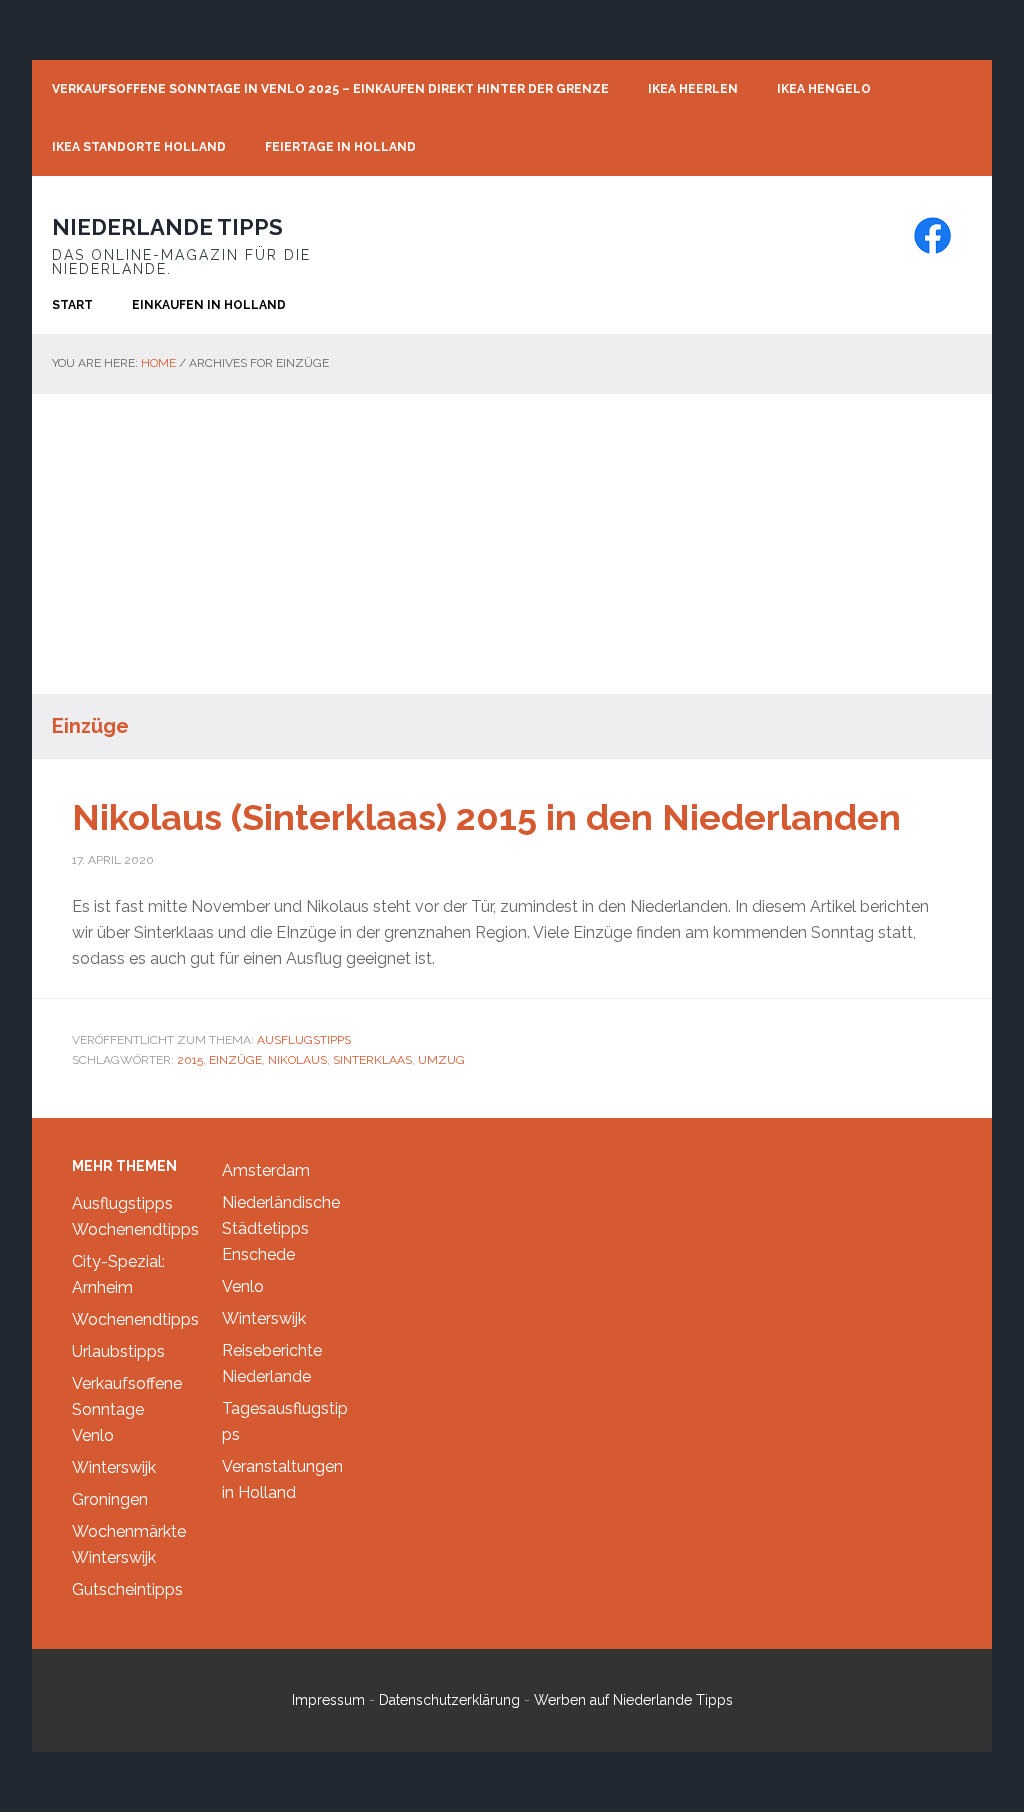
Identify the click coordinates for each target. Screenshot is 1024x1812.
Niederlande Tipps (167, 227)
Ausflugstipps (304, 1040)
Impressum (328, 1700)
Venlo (93, 1435)
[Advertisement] (512, 544)
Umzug (441, 1060)
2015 (190, 1060)
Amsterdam (266, 1170)
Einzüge (235, 1060)
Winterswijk (114, 1467)
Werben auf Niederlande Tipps (633, 1700)
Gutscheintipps (127, 1589)
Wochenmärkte (129, 1531)
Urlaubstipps (118, 1351)
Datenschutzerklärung (449, 1700)
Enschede (258, 1254)
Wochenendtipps (135, 1229)
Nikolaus (297, 1060)
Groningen (110, 1499)
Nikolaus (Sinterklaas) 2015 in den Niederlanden (486, 817)
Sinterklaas (372, 1060)
